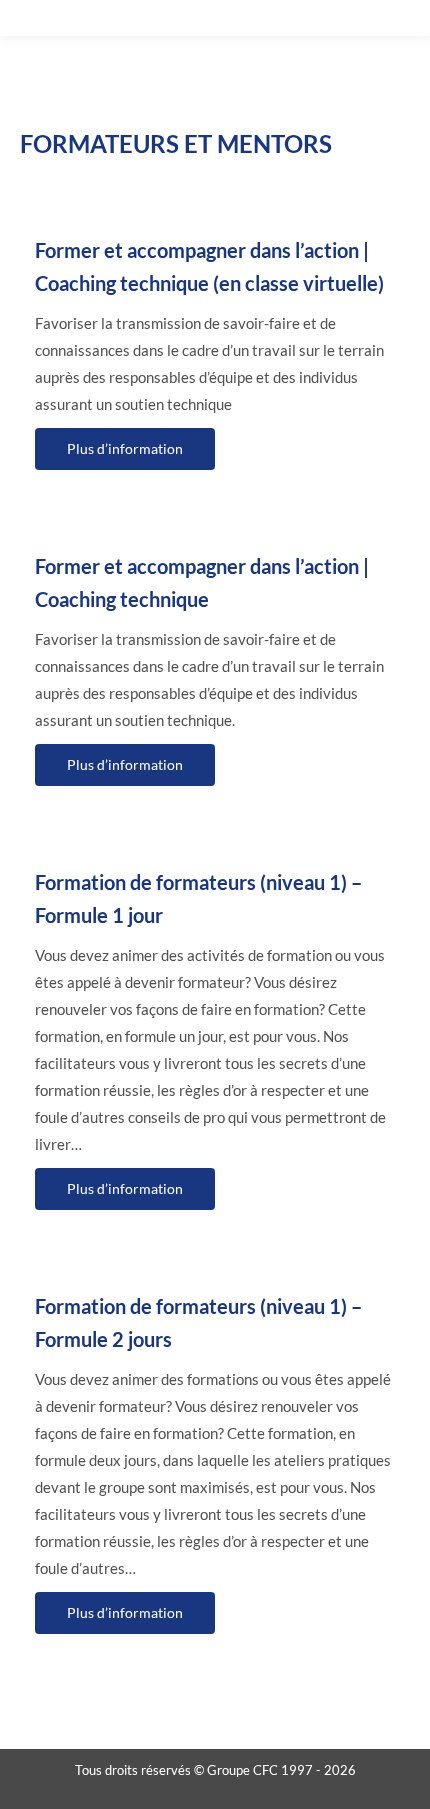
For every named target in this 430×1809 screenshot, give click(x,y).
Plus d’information (125, 448)
